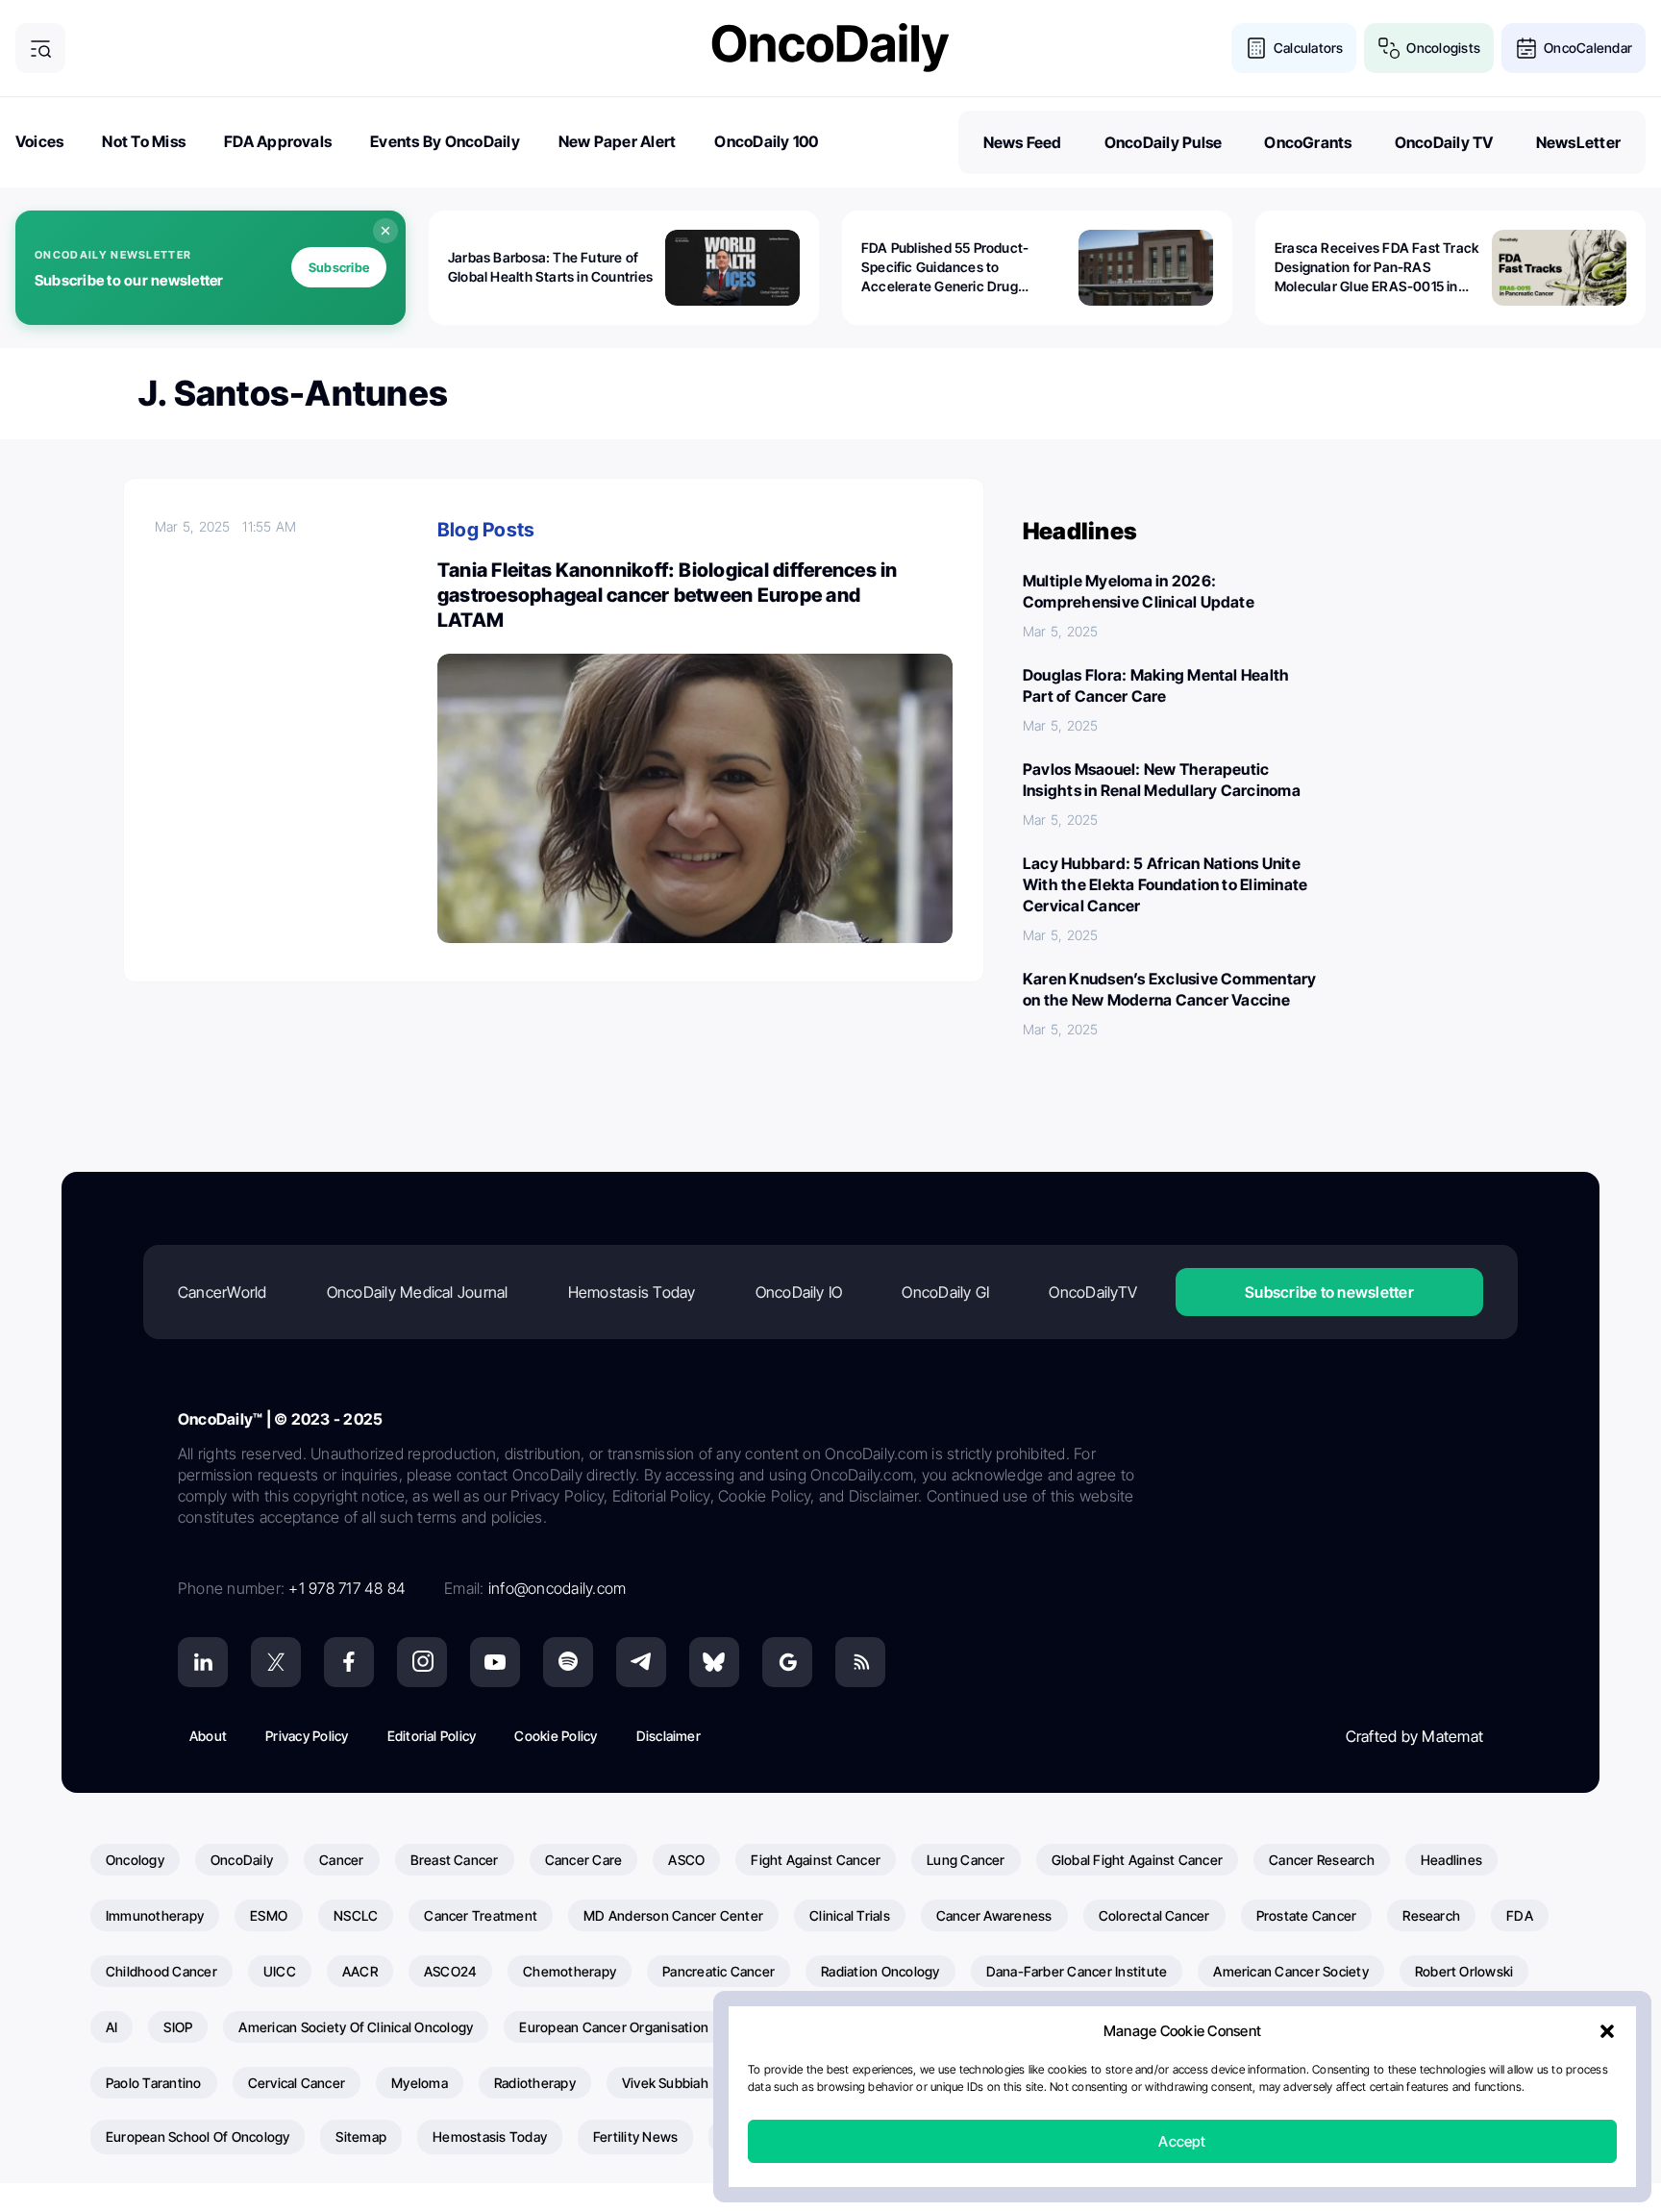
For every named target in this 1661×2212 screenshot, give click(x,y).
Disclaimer (669, 1736)
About (208, 1736)
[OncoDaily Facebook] (349, 1662)
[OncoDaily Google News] (787, 1662)
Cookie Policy (556, 1736)
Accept (1182, 2141)
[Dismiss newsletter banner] (385, 231)
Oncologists (1443, 48)
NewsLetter (1578, 142)
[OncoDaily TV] (495, 1662)
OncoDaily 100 (766, 141)
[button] (1607, 2031)
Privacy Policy (307, 1736)
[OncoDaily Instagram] (422, 1662)
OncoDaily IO (799, 1292)
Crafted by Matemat (1414, 1736)
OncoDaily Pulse (1164, 142)
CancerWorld (223, 1292)
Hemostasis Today (632, 1292)
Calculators (1309, 48)
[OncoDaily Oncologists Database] (1389, 48)
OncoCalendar (1588, 48)
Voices (39, 141)
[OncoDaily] (830, 48)
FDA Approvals (278, 141)
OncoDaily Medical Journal (418, 1292)
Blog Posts (486, 530)
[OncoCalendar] (1526, 48)
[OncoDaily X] (276, 1662)
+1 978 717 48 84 (347, 1588)
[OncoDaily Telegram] (641, 1662)
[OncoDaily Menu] (40, 48)
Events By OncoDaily (445, 141)
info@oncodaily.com (557, 1588)
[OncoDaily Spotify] (568, 1662)
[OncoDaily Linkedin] (203, 1662)
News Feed (1023, 142)
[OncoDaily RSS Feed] (860, 1662)
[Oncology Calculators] (1256, 48)
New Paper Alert (618, 141)
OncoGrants (1308, 142)
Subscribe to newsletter (1329, 1292)
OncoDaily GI (945, 1292)
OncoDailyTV (1093, 1292)
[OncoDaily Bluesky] (714, 1662)
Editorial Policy (432, 1736)
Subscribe (339, 267)
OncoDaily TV (1444, 142)
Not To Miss (144, 141)
